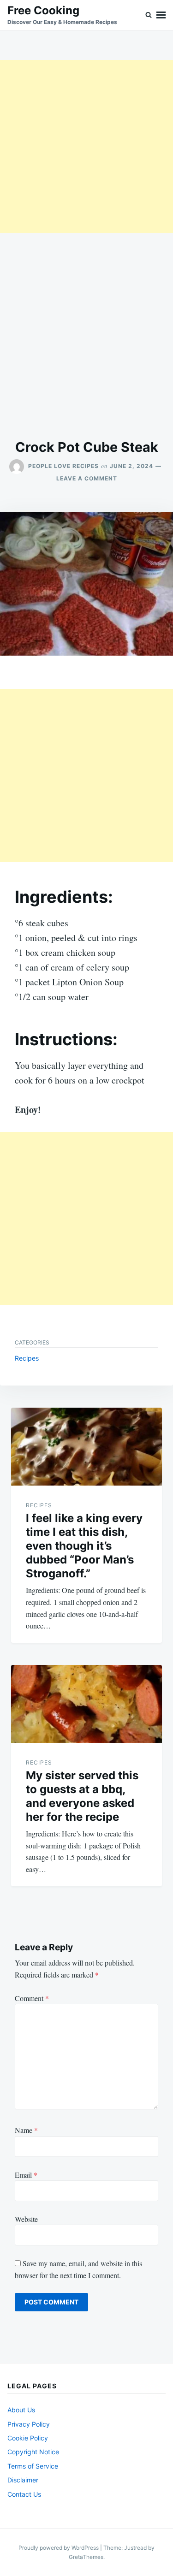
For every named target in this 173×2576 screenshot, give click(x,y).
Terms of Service (33, 2466)
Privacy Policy (29, 2424)
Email (26, 2175)
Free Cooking (43, 10)
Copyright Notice (33, 2452)
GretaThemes (86, 2557)
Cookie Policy (28, 2438)
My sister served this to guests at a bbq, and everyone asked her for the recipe (82, 1796)
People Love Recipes (63, 466)
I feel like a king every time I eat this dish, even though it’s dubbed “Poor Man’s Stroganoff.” (84, 1546)
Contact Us (24, 2494)
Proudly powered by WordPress (59, 2548)
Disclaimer (23, 2480)
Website (26, 2219)
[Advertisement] (86, 146)
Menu (161, 15)
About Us (21, 2410)
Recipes (27, 1358)
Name (26, 2130)
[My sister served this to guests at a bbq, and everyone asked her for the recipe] (86, 1704)
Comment (32, 1998)
